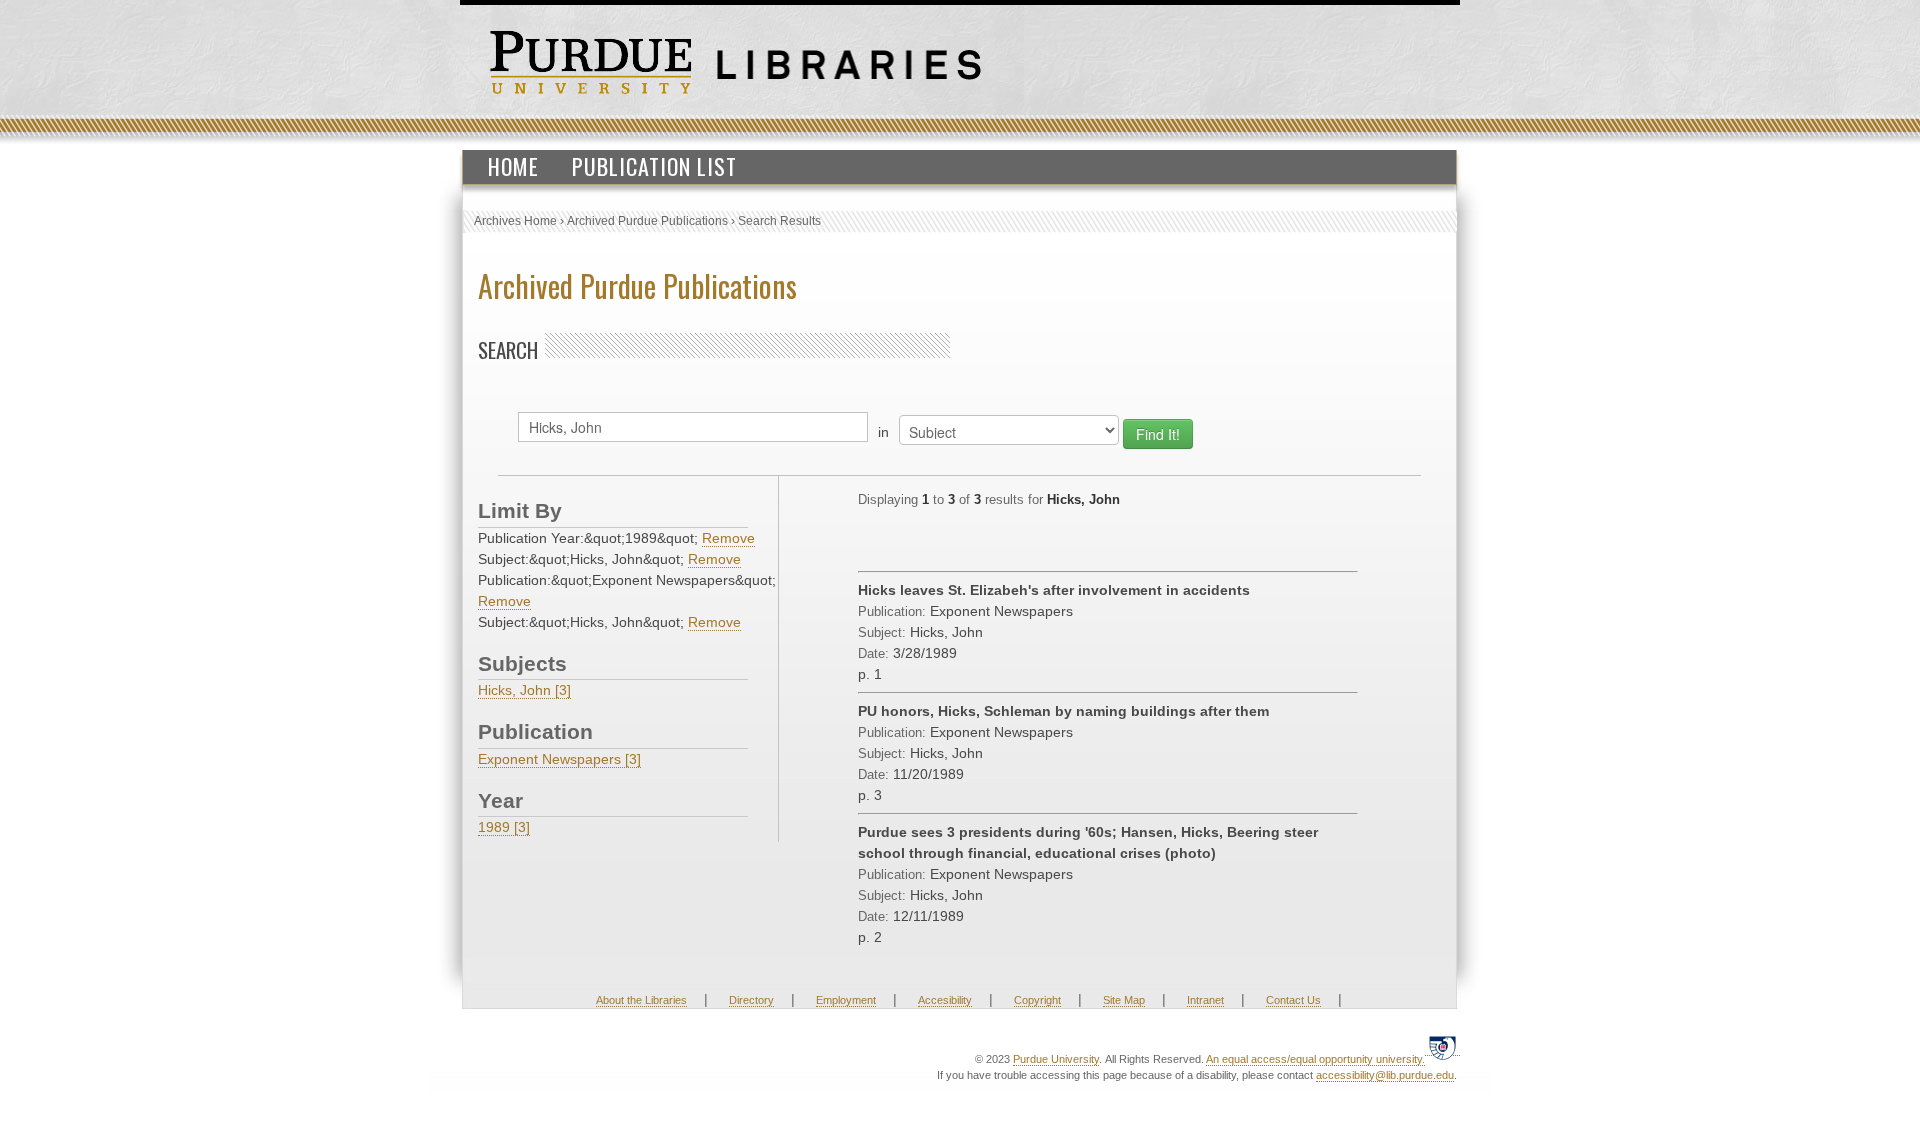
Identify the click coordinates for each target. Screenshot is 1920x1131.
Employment (846, 1000)
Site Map (1124, 1000)
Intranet (1205, 1000)
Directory (751, 1000)
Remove (728, 538)
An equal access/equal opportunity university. (1315, 1059)
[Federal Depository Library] (1442, 1047)
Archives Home (515, 221)
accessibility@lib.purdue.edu (1385, 1075)
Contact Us (1293, 1000)
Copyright (1037, 1000)
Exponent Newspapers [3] (559, 759)
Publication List (654, 166)
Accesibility (945, 1000)
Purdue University (1056, 1059)
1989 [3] (504, 827)
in (883, 432)
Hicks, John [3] (524, 690)
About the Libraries (641, 1000)
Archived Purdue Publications (647, 221)
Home (513, 166)
